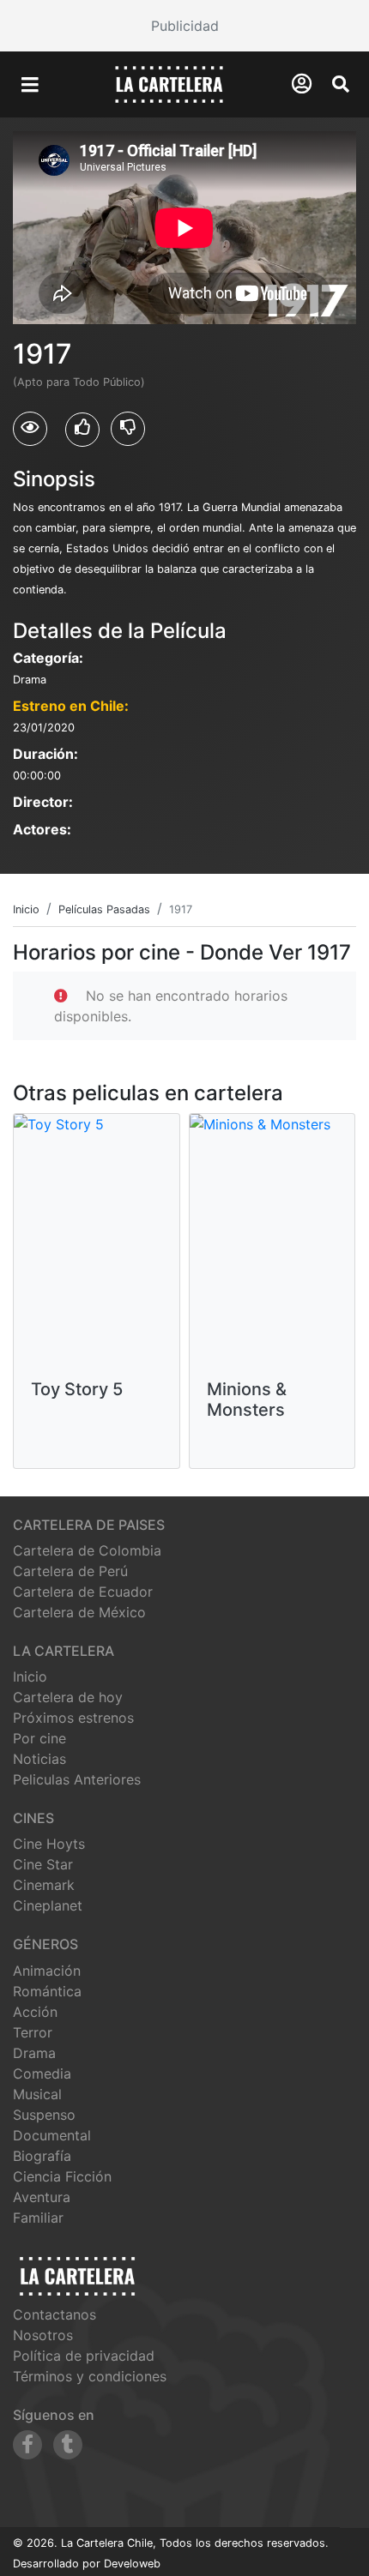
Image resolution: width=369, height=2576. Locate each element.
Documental (52, 2135)
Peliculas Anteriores (77, 1779)
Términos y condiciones (90, 2376)
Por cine (39, 1738)
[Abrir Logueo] (302, 84)
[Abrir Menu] (30, 85)
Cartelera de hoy (68, 1697)
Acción (35, 2012)
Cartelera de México (79, 1612)
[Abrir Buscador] (341, 84)
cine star (43, 1864)
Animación (47, 1971)
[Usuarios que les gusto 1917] (82, 430)
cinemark (44, 1885)
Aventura (42, 2197)
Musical (37, 2094)
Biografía (42, 2156)
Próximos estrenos (73, 1718)
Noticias (39, 1759)
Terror (33, 2032)
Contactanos (54, 2314)
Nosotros (43, 2335)
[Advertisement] (184, 26)
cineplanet (48, 1905)
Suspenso (44, 2115)
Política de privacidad (84, 2356)
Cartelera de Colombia (87, 1550)
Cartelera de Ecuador (83, 1592)
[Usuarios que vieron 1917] (30, 429)
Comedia (42, 2073)
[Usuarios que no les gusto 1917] (128, 429)
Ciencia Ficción (62, 2176)
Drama (34, 2053)
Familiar (38, 2218)
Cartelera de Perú (70, 1571)
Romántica (47, 1991)
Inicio (30, 1676)
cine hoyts (49, 1844)
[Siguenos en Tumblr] (68, 2445)
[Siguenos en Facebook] (27, 2445)
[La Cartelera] (169, 83)
